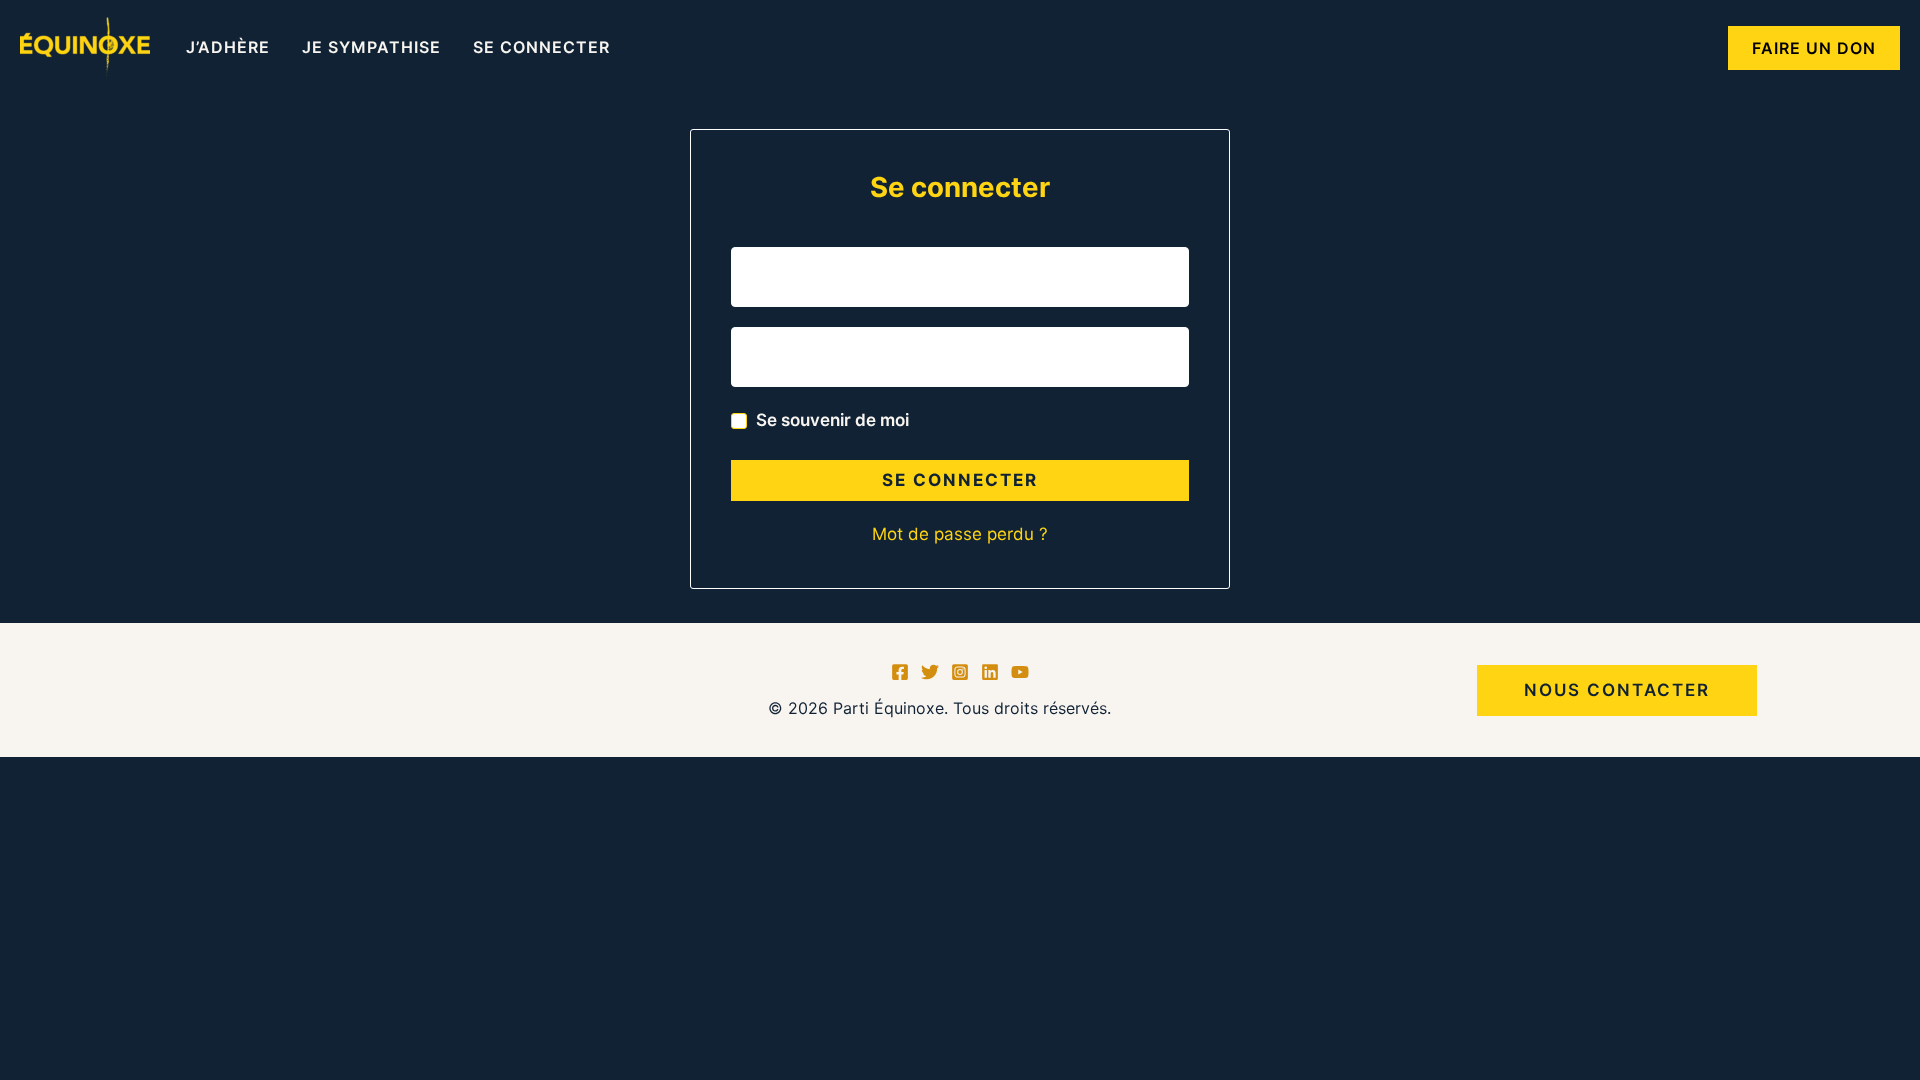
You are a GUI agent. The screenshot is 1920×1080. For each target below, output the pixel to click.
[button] (1814, 48)
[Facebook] (900, 672)
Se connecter (960, 480)
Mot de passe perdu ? (960, 534)
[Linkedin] (990, 672)
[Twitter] (930, 672)
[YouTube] (1020, 672)
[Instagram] (960, 672)
